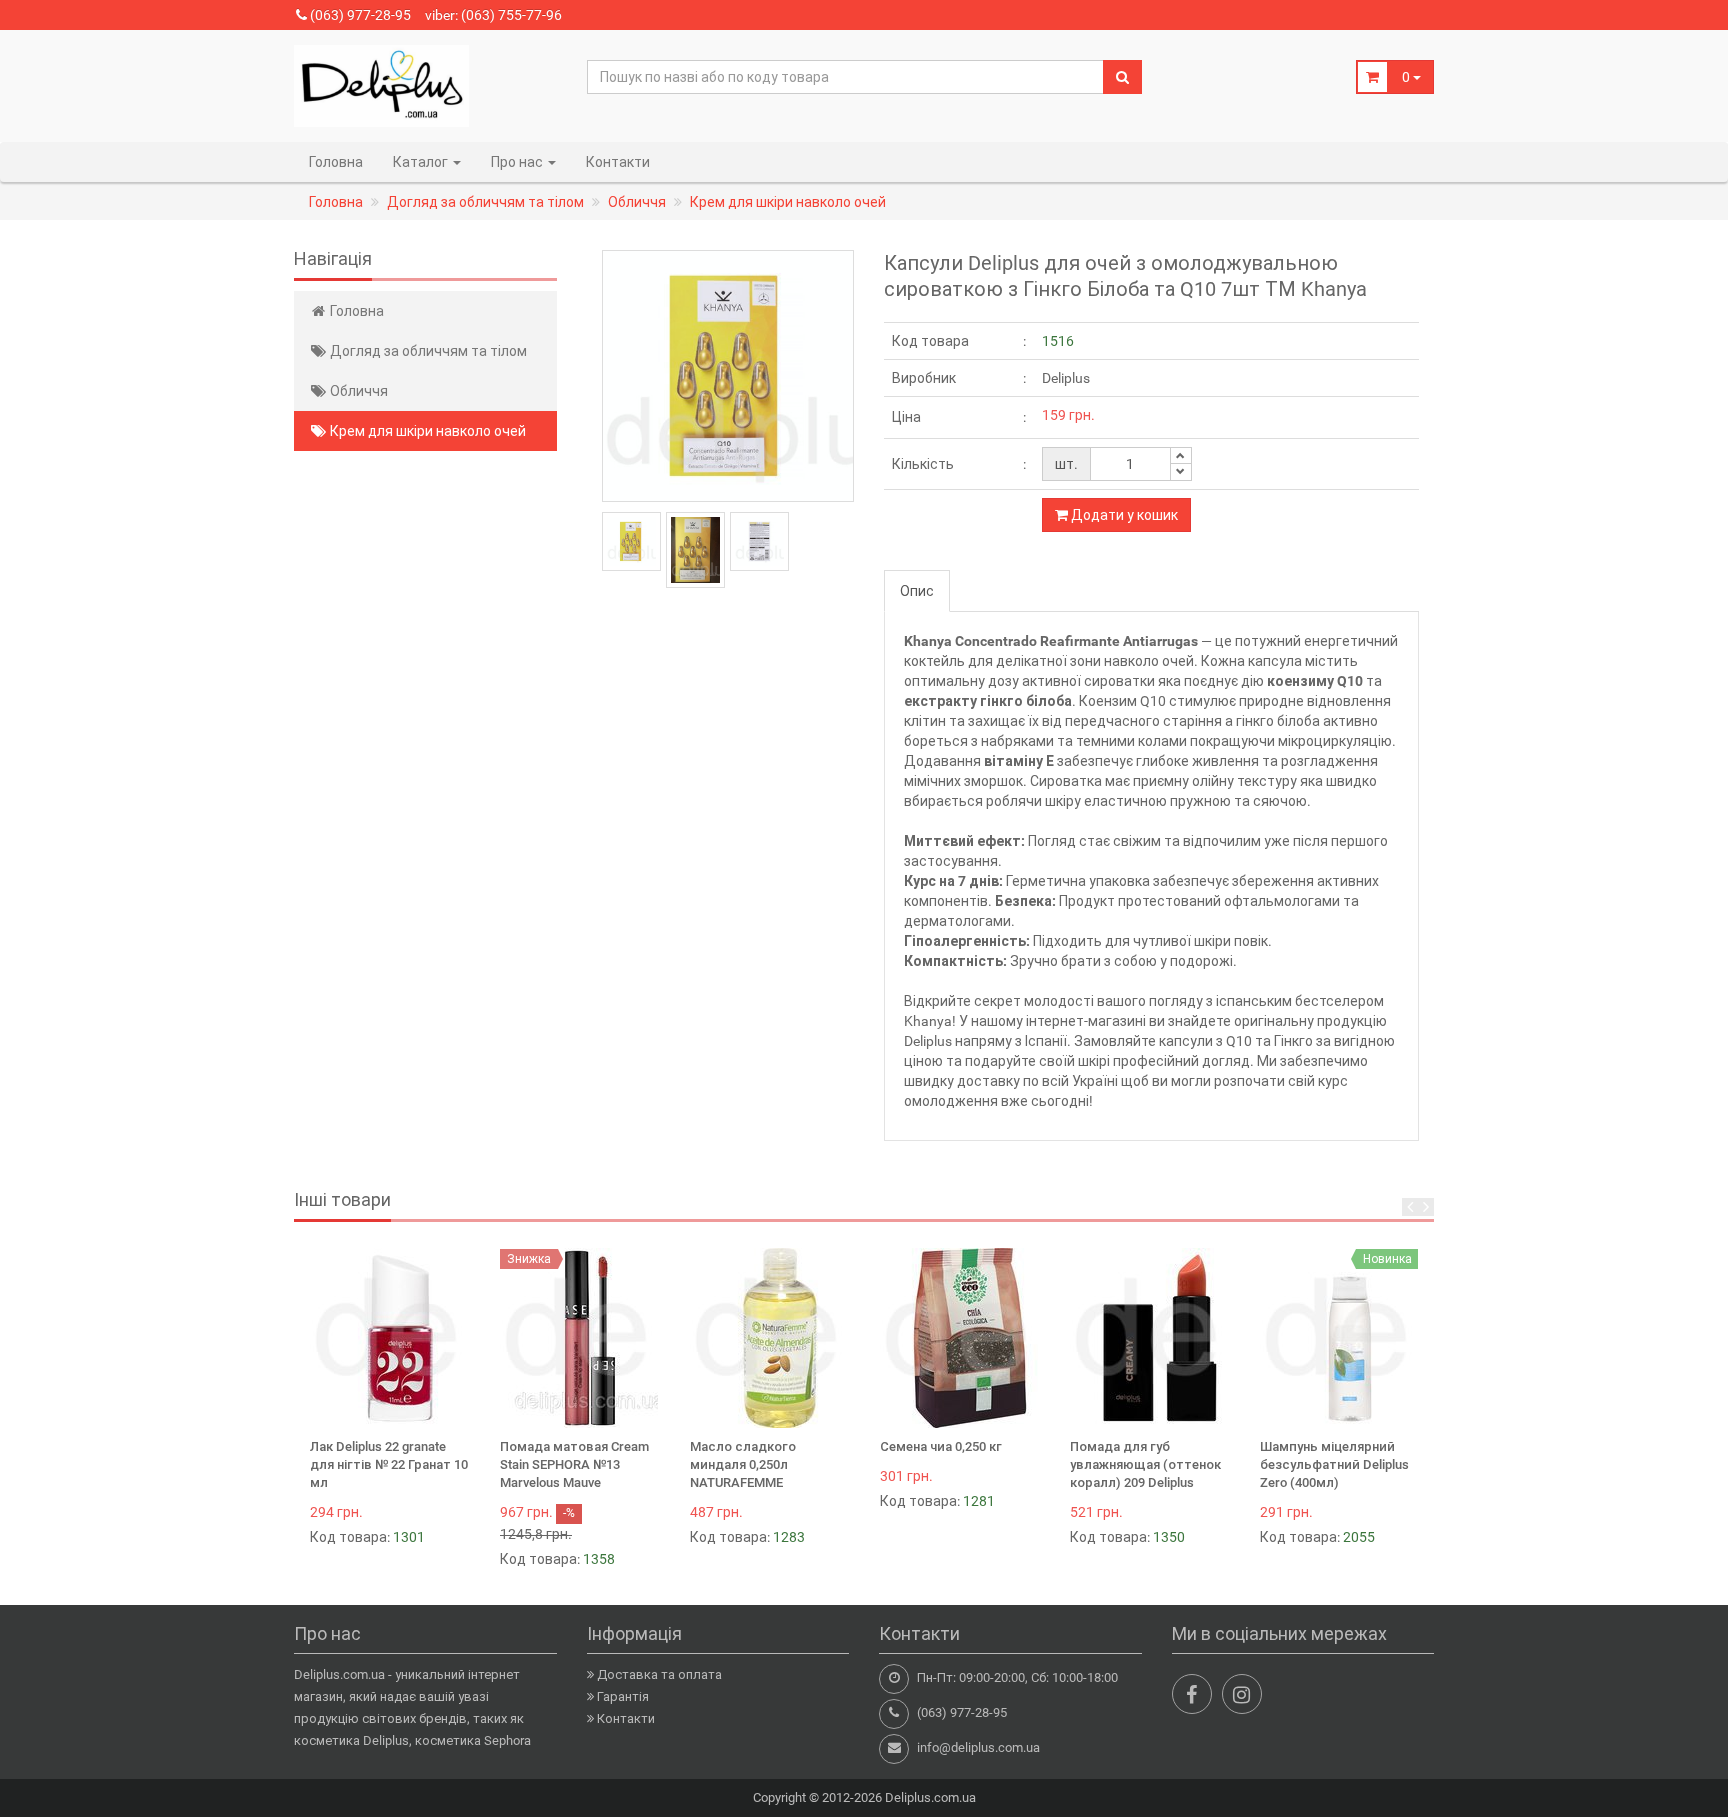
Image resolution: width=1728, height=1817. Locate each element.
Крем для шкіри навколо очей (426, 431)
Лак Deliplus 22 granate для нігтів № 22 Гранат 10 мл (389, 1464)
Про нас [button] (518, 162)
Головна (336, 162)
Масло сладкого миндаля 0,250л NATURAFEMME (743, 1464)
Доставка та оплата (659, 1674)
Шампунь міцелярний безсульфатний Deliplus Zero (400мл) (1334, 1464)
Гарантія (623, 1696)
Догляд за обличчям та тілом (427, 351)
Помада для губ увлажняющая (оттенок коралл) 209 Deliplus (1145, 1464)
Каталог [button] (422, 162)
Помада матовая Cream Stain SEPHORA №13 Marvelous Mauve (574, 1464)
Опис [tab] (917, 591)
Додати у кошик (1123, 515)
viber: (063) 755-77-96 (493, 15)
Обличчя (357, 391)
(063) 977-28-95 (359, 15)
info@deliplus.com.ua (978, 1747)
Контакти (618, 162)
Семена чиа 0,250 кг (941, 1446)
